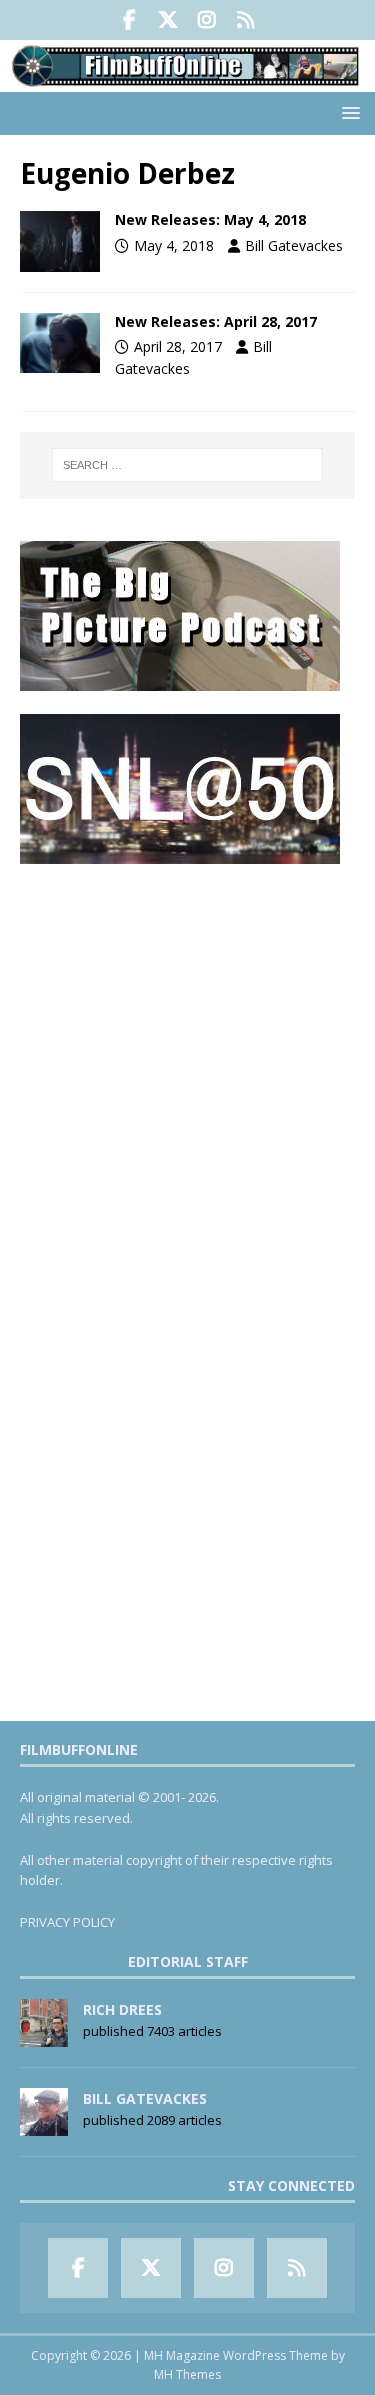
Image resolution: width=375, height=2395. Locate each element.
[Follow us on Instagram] (207, 20)
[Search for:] (188, 465)
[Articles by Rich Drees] (44, 2036)
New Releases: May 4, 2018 (210, 219)
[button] (347, 112)
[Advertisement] (187, 1073)
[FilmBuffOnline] (187, 80)
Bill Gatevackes (294, 245)
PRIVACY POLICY (67, 1922)
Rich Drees (122, 2009)
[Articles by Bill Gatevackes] (44, 2125)
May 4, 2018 (174, 245)
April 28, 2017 (178, 346)
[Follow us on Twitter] (168, 20)
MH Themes (187, 2374)
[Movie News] (60, 241)
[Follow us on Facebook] (129, 20)
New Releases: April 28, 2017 (216, 321)
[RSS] (246, 20)
